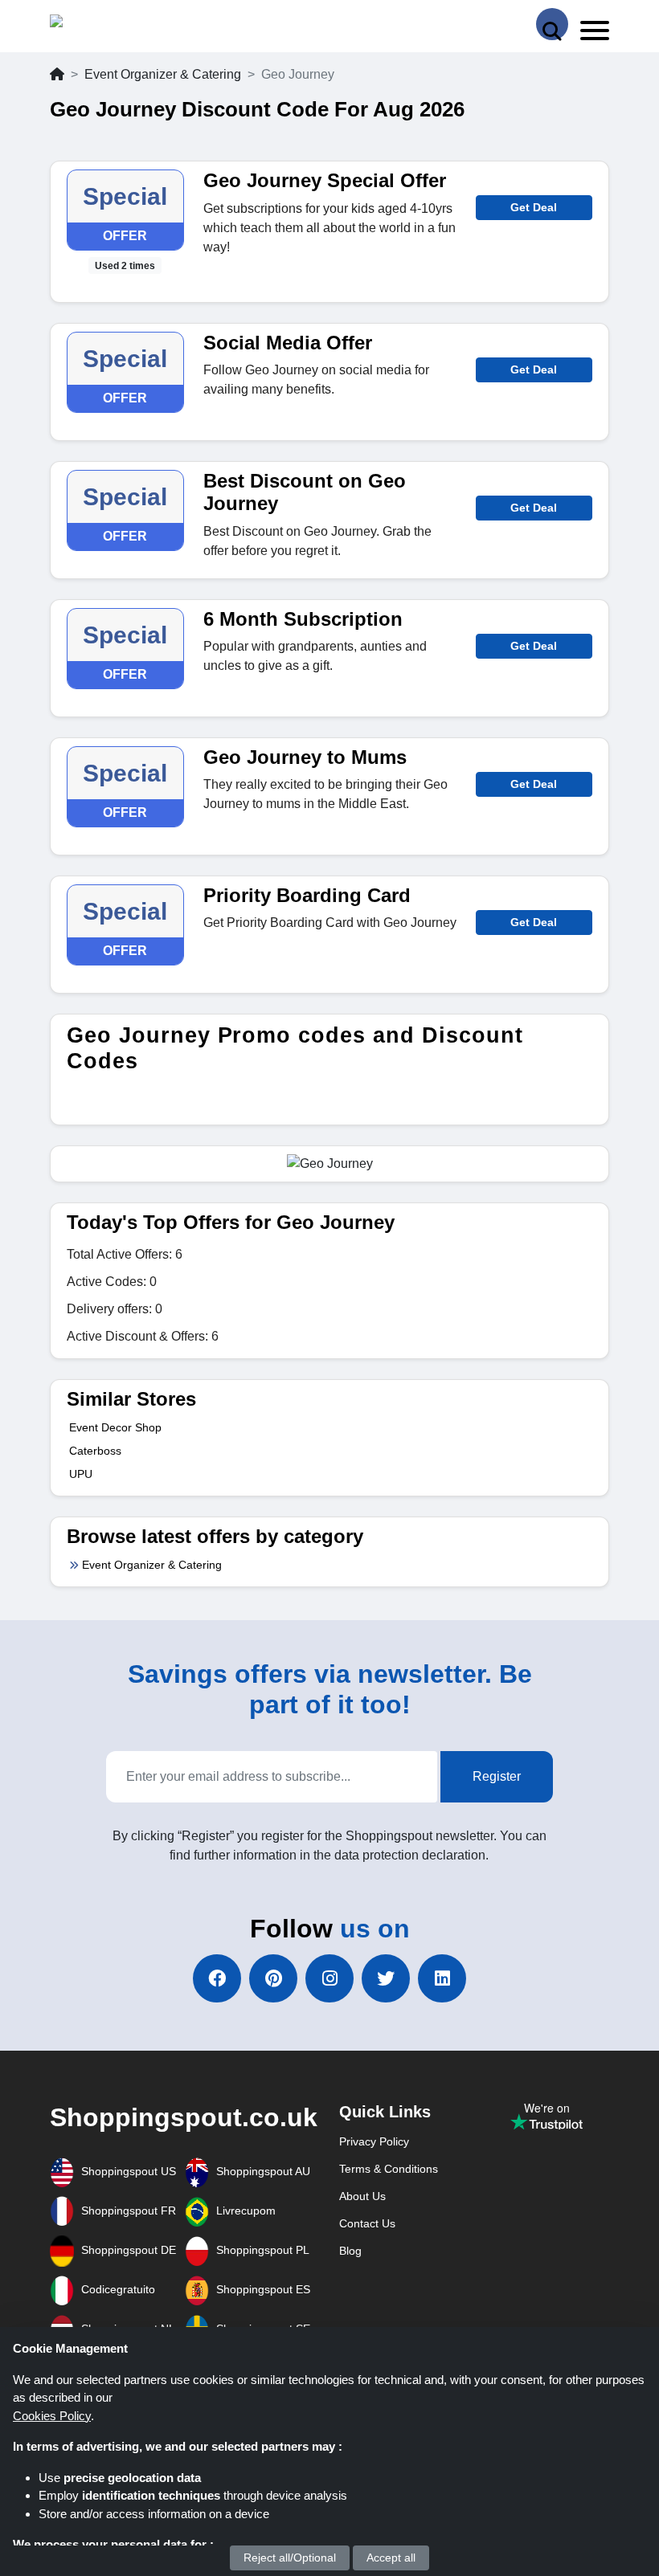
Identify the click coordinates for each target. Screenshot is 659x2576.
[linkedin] (442, 1978)
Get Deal (534, 207)
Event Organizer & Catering (163, 74)
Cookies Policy (52, 2416)
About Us (362, 2196)
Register (497, 1776)
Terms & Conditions (389, 2169)
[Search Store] (552, 24)
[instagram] (329, 1978)
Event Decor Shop (115, 1427)
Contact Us (367, 2223)
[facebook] (217, 1978)
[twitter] (386, 1978)
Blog (350, 2251)
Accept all (391, 2558)
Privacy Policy (374, 2141)
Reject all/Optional (290, 2558)
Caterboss (95, 1451)
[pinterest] (273, 1978)
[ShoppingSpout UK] (112, 24)
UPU (81, 1474)
